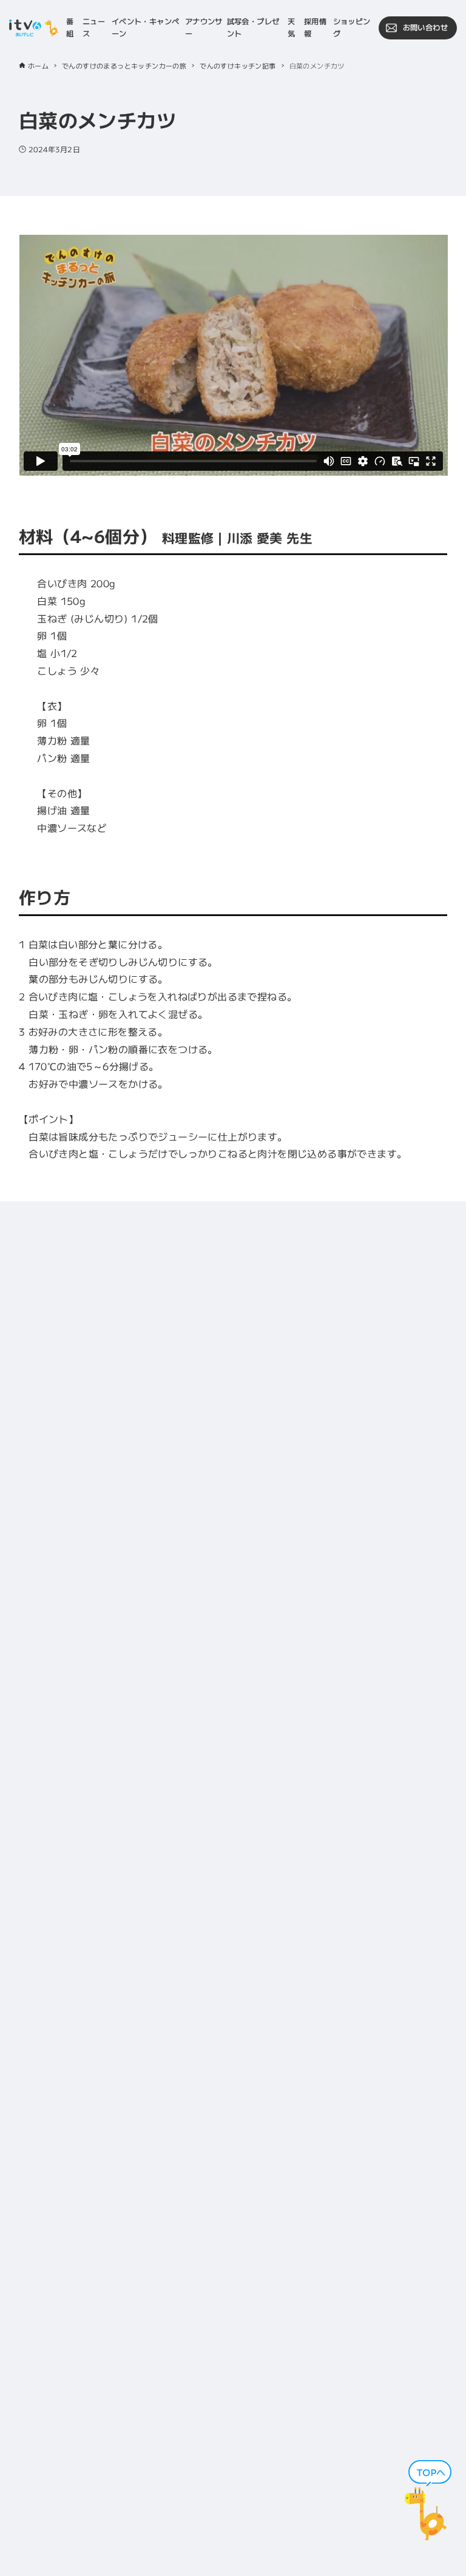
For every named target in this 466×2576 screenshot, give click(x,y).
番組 (70, 27)
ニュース (94, 27)
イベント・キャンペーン (146, 27)
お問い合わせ (425, 27)
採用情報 (315, 27)
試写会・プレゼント (253, 27)
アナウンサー (204, 27)
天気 (291, 27)
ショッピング (352, 27)
